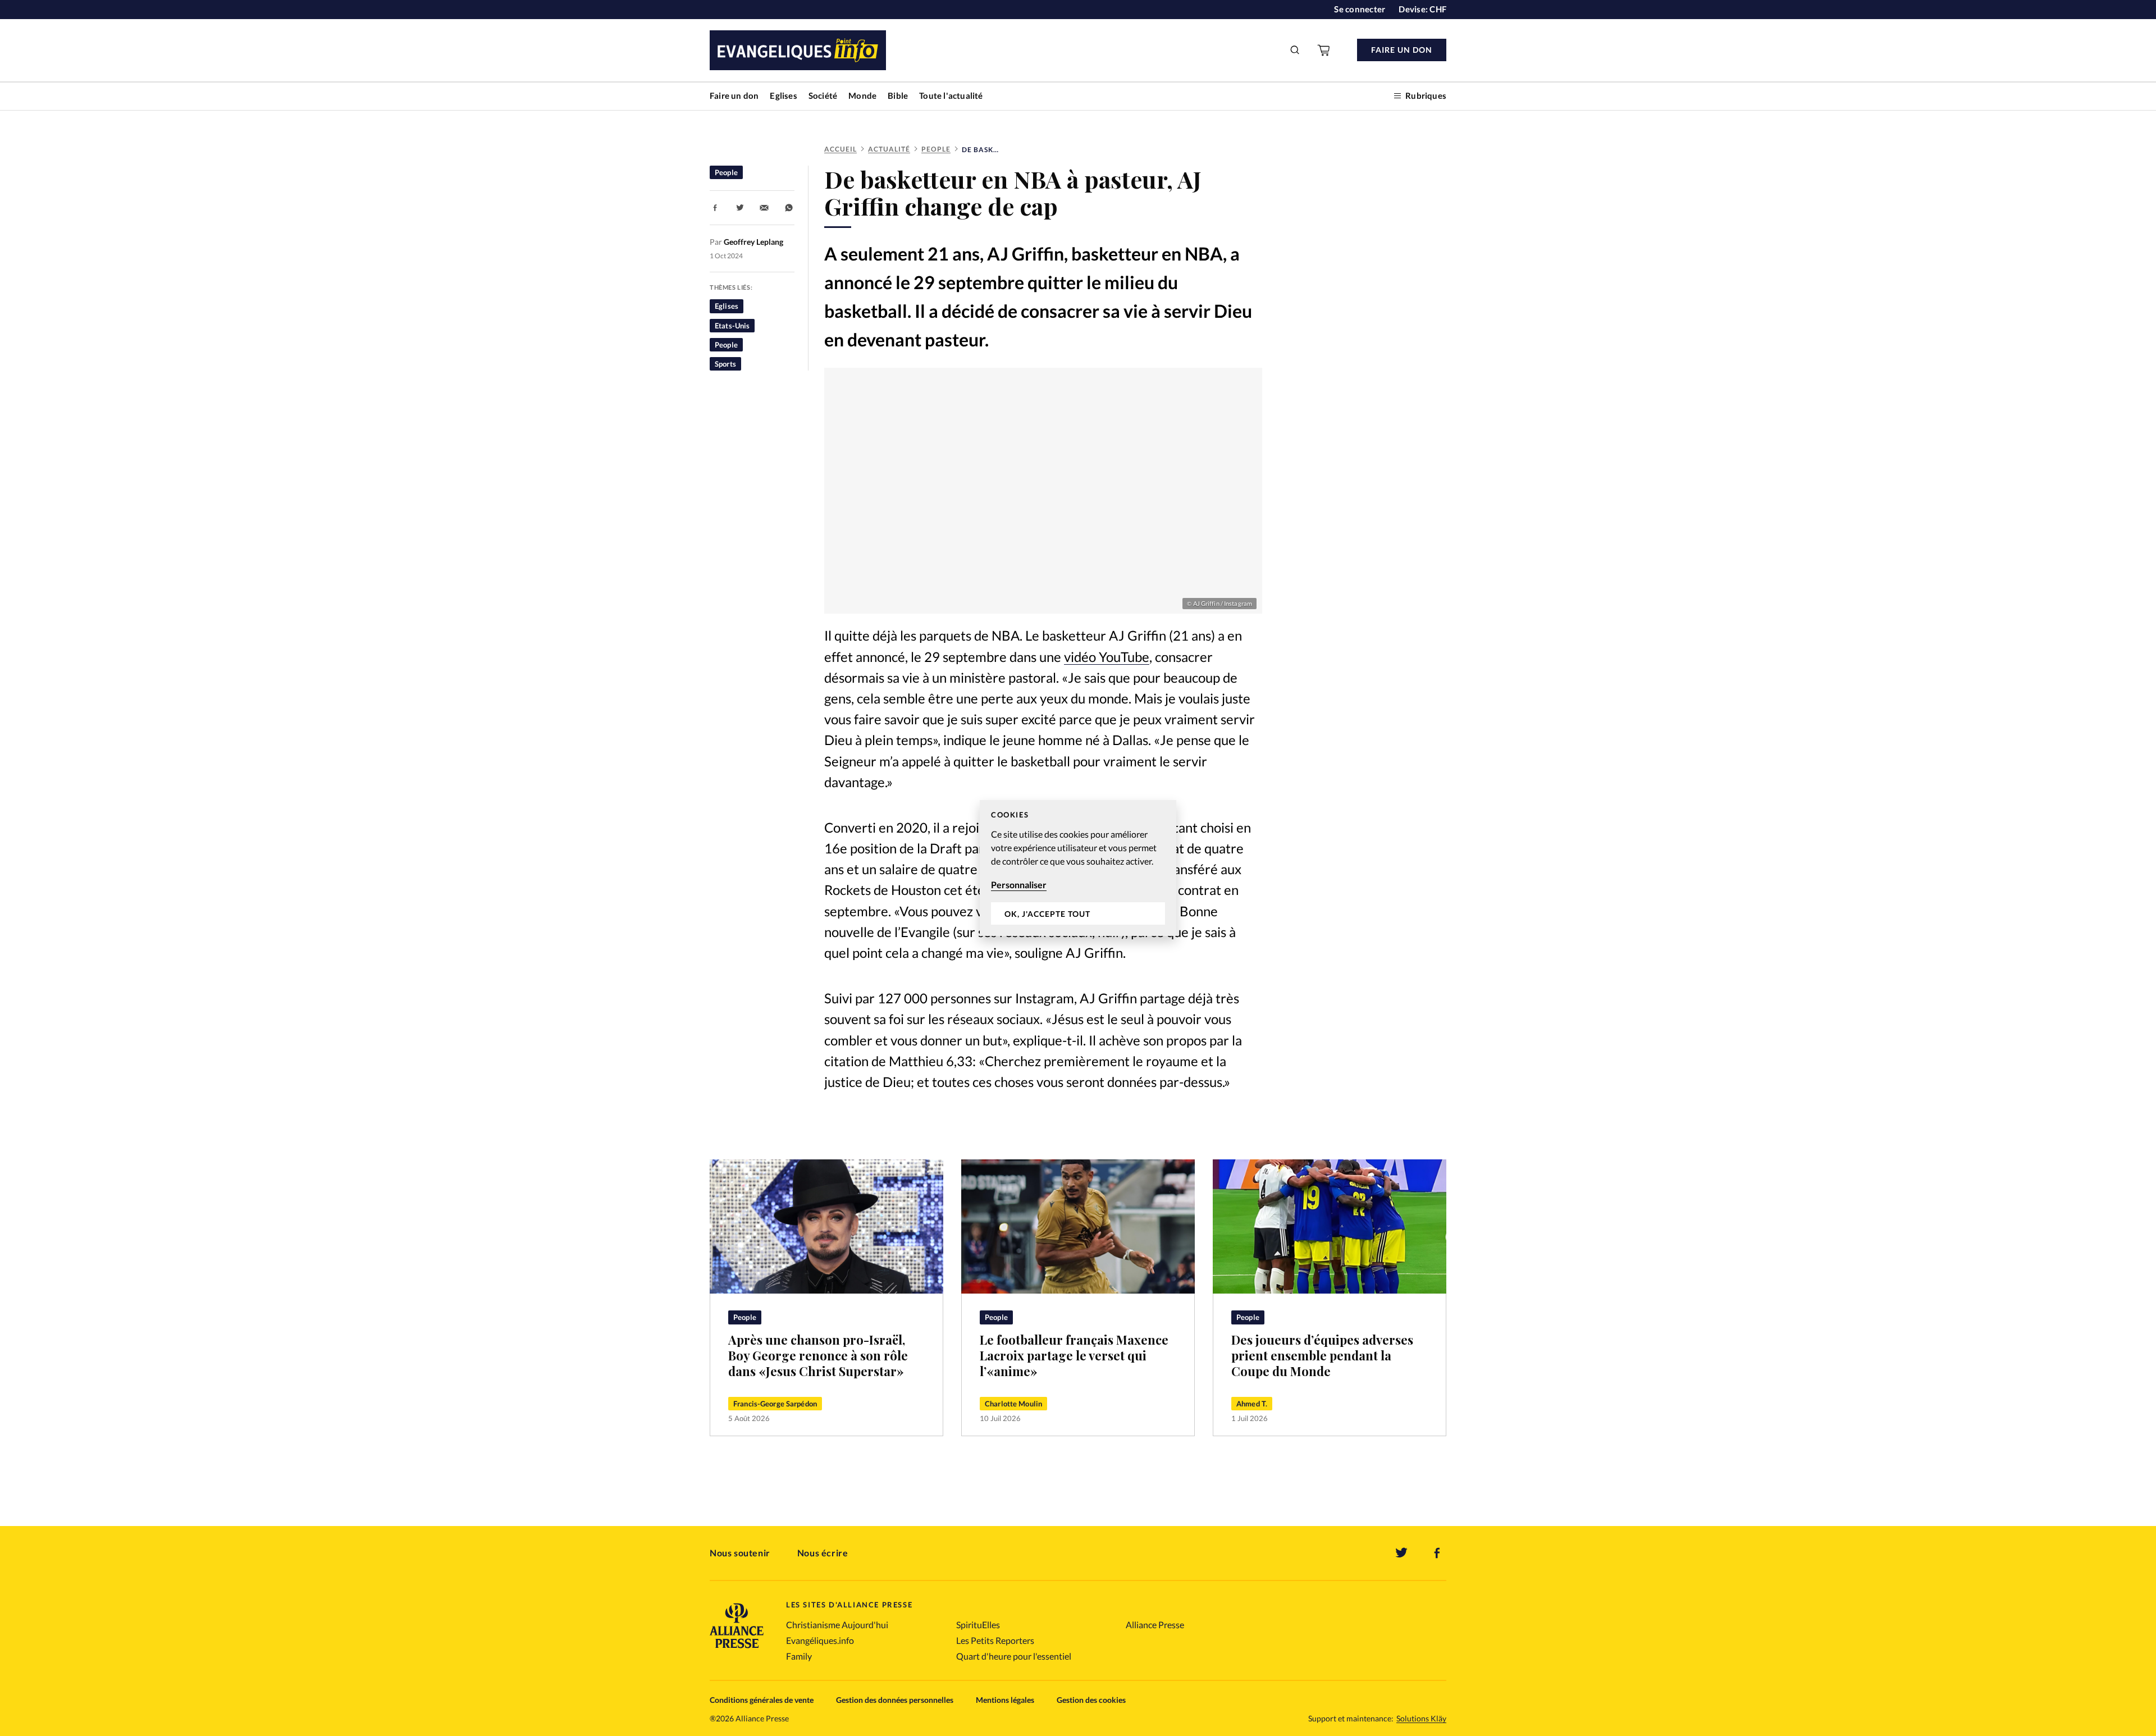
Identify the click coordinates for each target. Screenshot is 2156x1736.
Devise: (1422, 9)
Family (799, 1656)
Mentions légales (1005, 1700)
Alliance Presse (1155, 1625)
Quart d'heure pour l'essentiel (1014, 1656)
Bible (898, 95)
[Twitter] (1401, 1553)
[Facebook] (1437, 1553)
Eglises (783, 95)
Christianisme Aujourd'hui (837, 1625)
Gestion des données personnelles (895, 1700)
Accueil (841, 149)
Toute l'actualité (951, 95)
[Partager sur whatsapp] (789, 208)
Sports (725, 364)
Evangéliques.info (820, 1640)
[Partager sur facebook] (715, 208)
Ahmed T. (1252, 1404)
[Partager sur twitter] (740, 208)
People (936, 149)
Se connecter (1360, 9)
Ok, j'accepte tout (1047, 914)
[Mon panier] (1324, 50)
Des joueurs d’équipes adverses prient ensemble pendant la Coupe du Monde (1322, 1355)
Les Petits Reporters (995, 1640)
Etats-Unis (732, 326)
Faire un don (734, 95)
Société (823, 95)
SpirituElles (978, 1625)
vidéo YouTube (1107, 657)
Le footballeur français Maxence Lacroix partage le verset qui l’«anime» (1074, 1355)
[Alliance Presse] (737, 1649)
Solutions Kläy (1421, 1719)
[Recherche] (1295, 50)
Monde (862, 95)
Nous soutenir (740, 1553)
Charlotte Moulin (1013, 1404)
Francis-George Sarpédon (775, 1404)
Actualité (889, 149)
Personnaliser (1019, 885)
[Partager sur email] (764, 208)
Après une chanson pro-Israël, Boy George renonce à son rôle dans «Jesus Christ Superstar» (818, 1355)
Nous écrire (823, 1553)
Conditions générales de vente (762, 1700)
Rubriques (1426, 95)
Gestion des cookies (1091, 1700)
